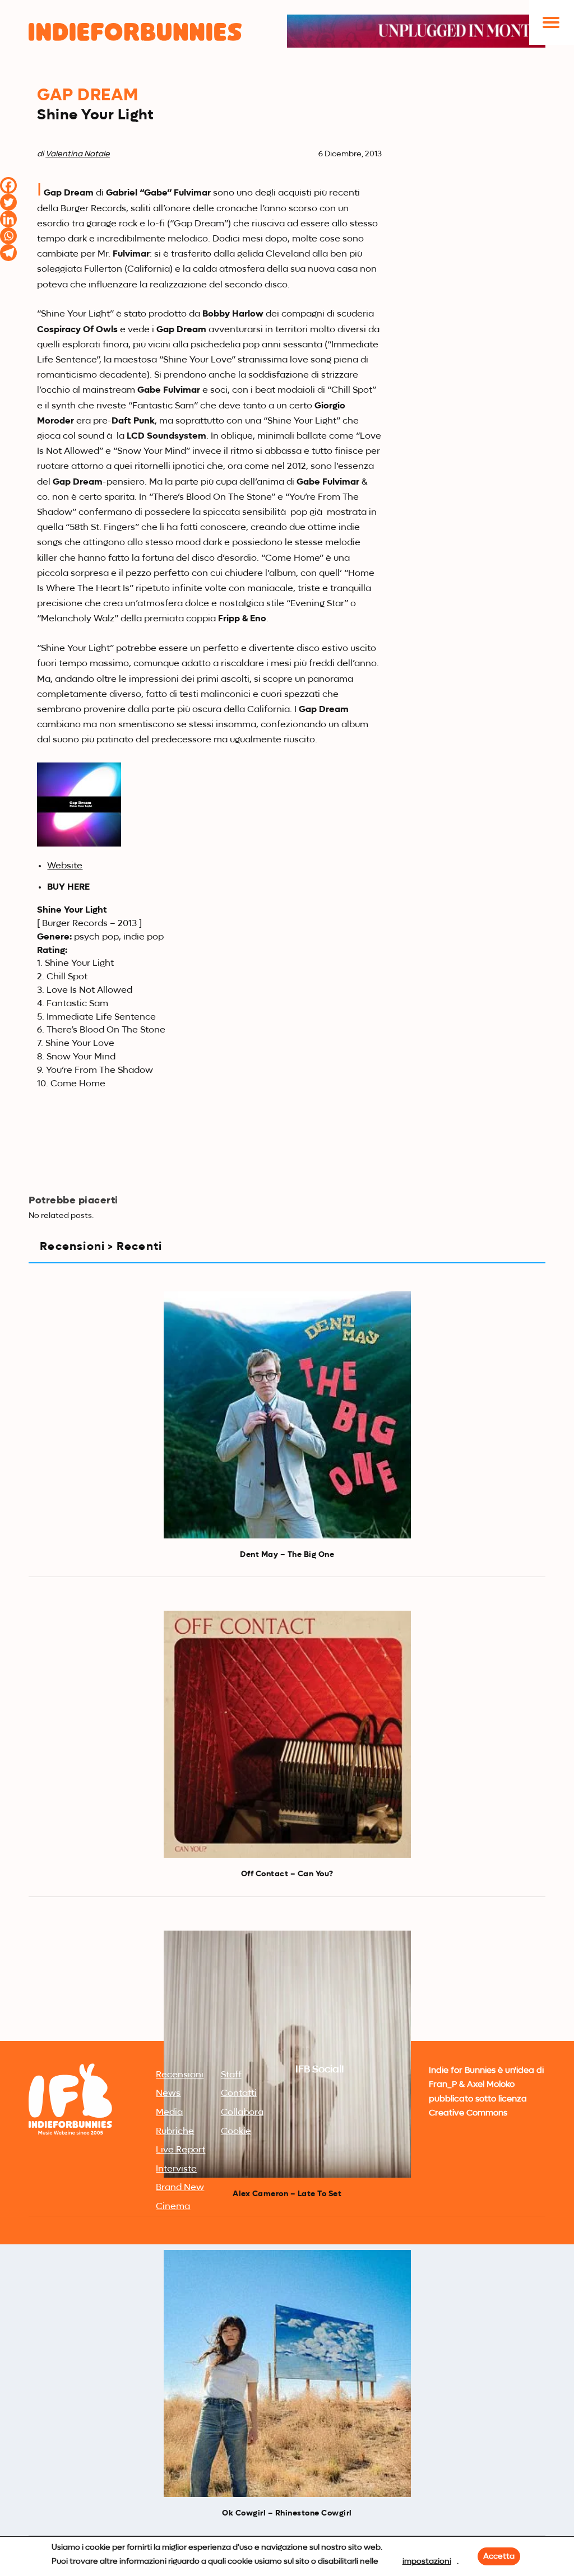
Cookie (236, 2132)
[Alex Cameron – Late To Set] (287, 2054)
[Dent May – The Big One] (287, 1415)
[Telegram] (8, 253)
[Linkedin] (8, 219)
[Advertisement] (287, 1954)
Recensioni (180, 2075)
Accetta (499, 2556)
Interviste (176, 2169)
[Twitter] (8, 202)
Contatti (239, 2094)
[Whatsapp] (8, 236)
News (168, 2094)
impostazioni (427, 2561)
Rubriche (175, 2132)
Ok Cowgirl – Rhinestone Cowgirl (287, 2513)
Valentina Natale (78, 154)
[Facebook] (8, 185)
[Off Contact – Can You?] (287, 1734)
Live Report (180, 2150)
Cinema (173, 2207)
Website (65, 866)
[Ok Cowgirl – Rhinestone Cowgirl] (287, 2373)
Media (169, 2113)
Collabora (242, 2113)
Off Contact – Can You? (287, 1874)
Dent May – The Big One (287, 1555)
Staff (231, 2075)
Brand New (180, 2188)
